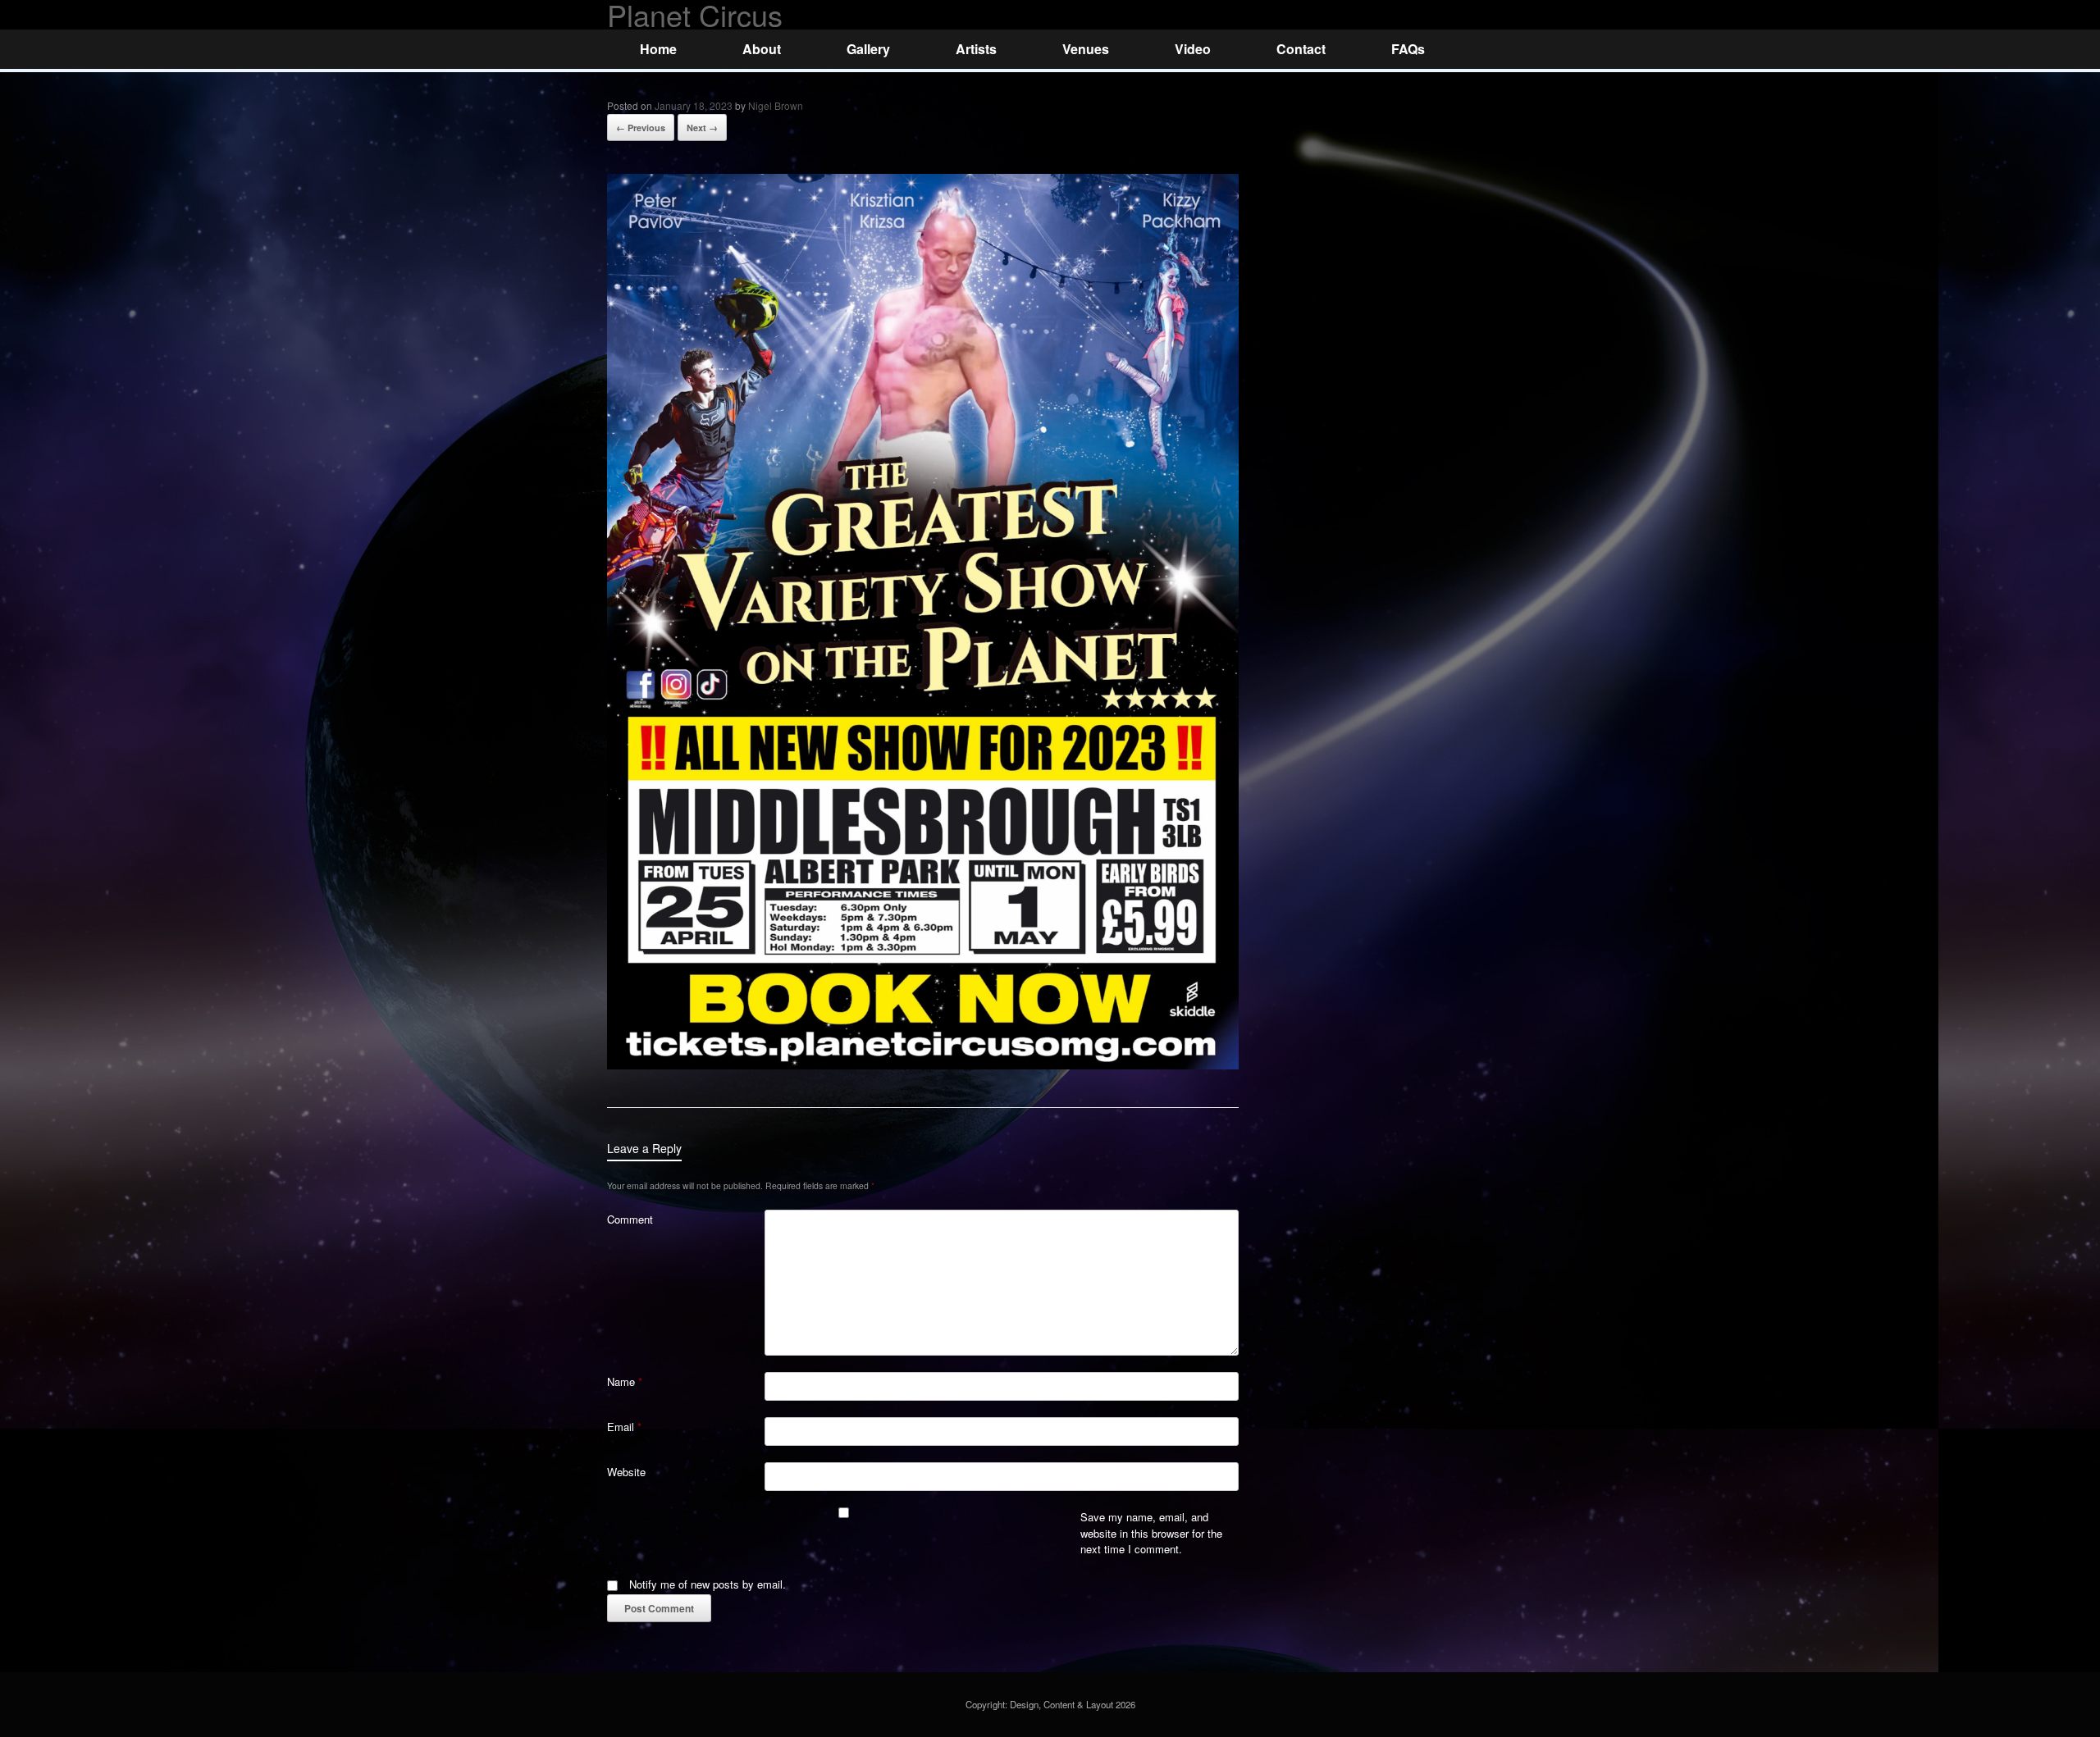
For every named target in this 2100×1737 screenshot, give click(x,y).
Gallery (868, 49)
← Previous (641, 128)
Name (625, 1381)
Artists (976, 49)
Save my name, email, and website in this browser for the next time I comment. (1151, 1533)
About (762, 49)
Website (626, 1472)
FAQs (1408, 49)
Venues (1086, 49)
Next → (702, 128)
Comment (630, 1219)
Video (1193, 49)
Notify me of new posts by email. (708, 1584)
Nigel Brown (776, 105)
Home (658, 49)
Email (624, 1427)
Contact (1301, 49)
